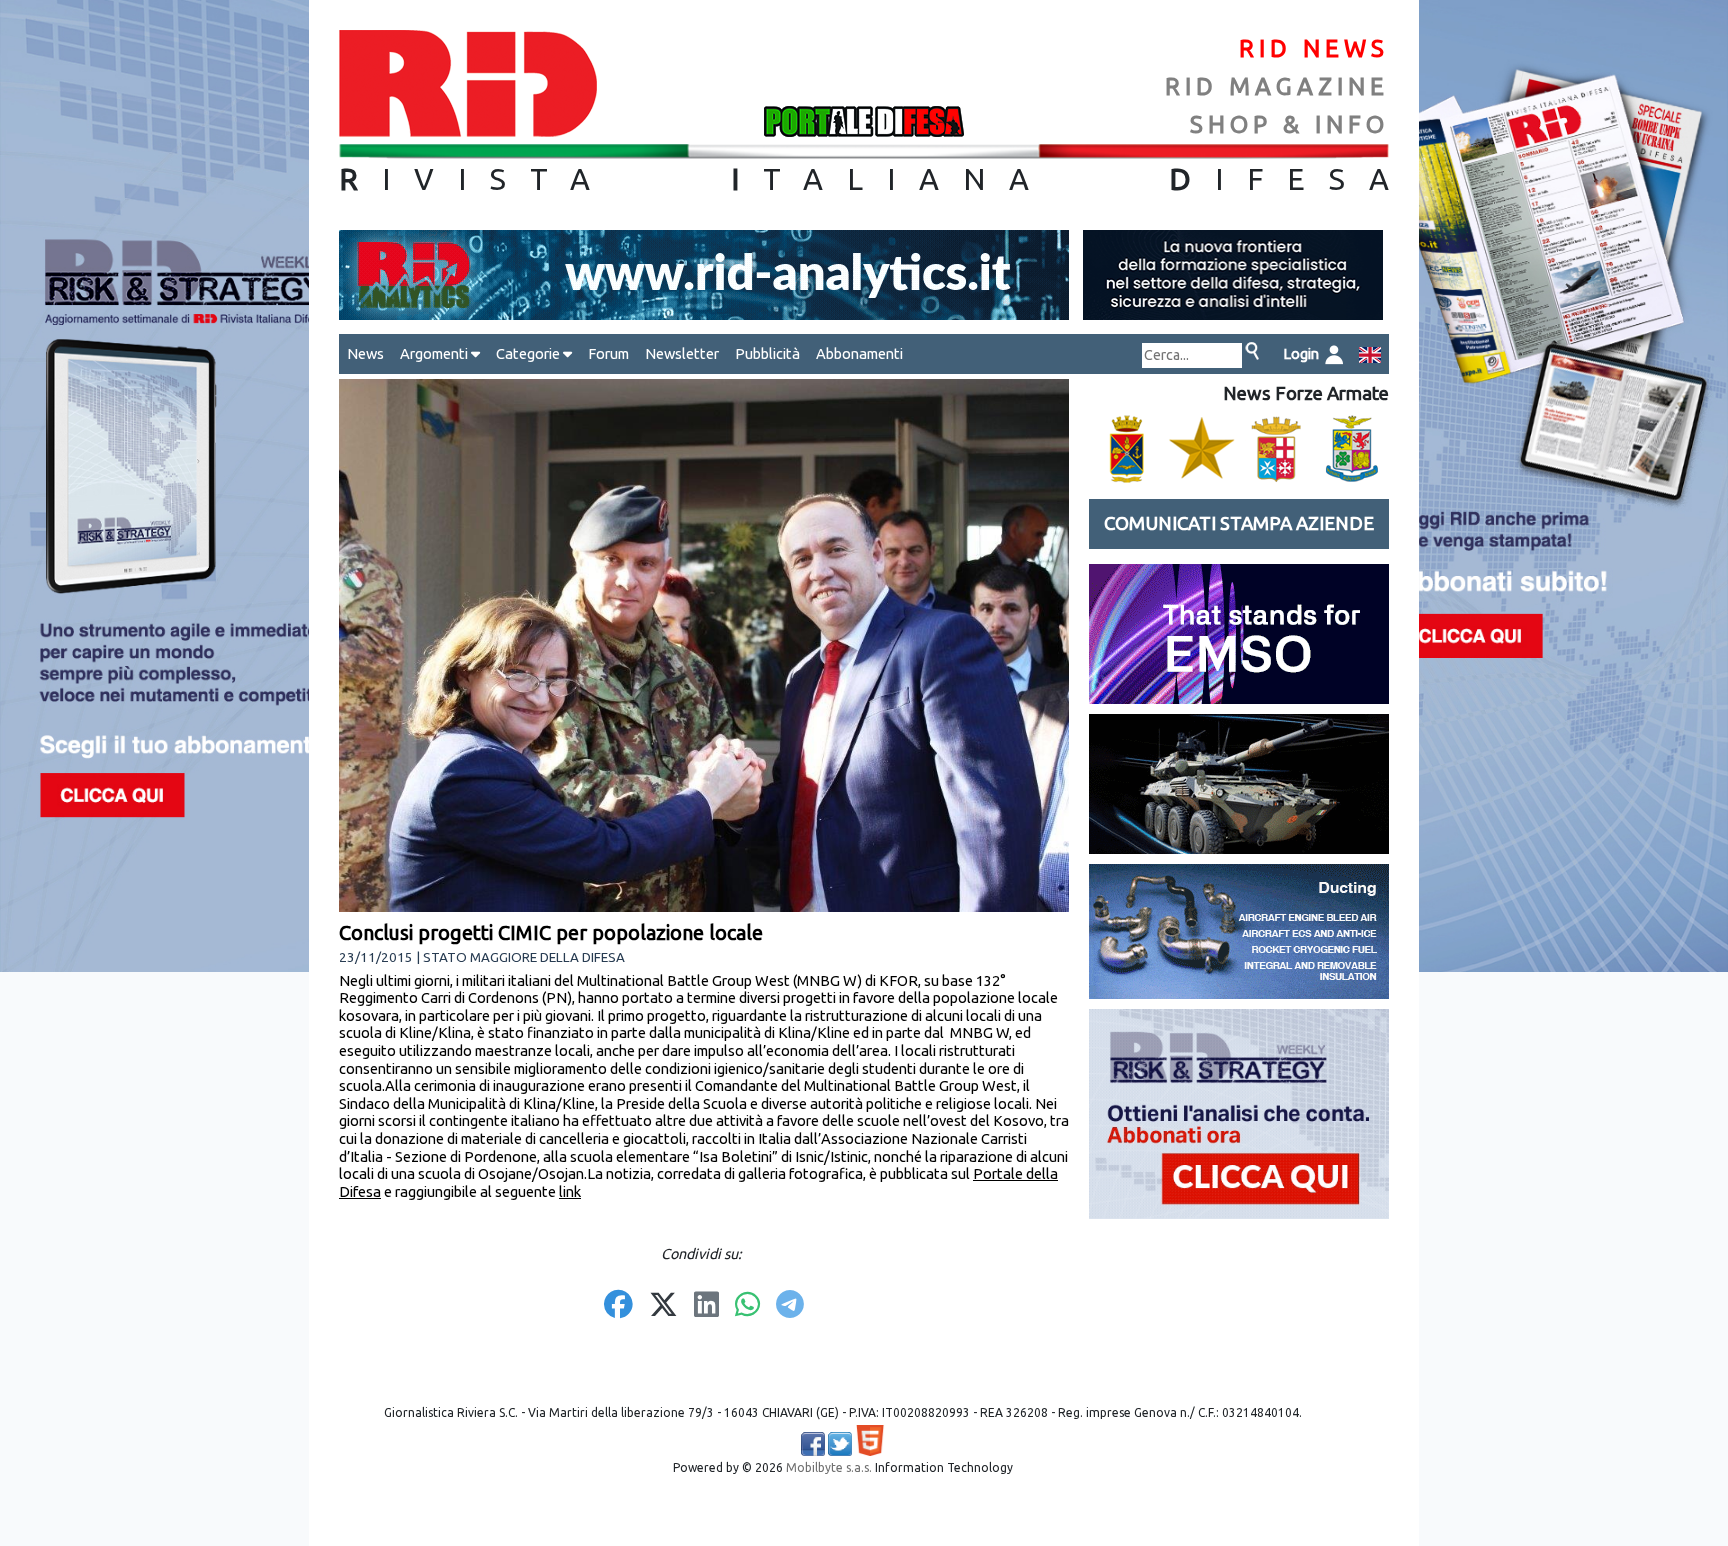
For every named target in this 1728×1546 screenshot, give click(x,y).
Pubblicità (767, 353)
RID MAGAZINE (1277, 86)
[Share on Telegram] (790, 1306)
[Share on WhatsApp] (747, 1306)
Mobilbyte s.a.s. (829, 1467)
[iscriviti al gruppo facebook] (813, 1444)
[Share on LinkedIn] (706, 1306)
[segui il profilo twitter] (840, 1444)
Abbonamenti (859, 353)
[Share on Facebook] (618, 1306)
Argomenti (435, 353)
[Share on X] (663, 1306)
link (570, 1191)
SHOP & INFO (1289, 124)
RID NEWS (1314, 48)
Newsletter (682, 353)
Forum (608, 353)
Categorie (529, 353)
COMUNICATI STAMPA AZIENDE (1239, 523)
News (365, 353)
